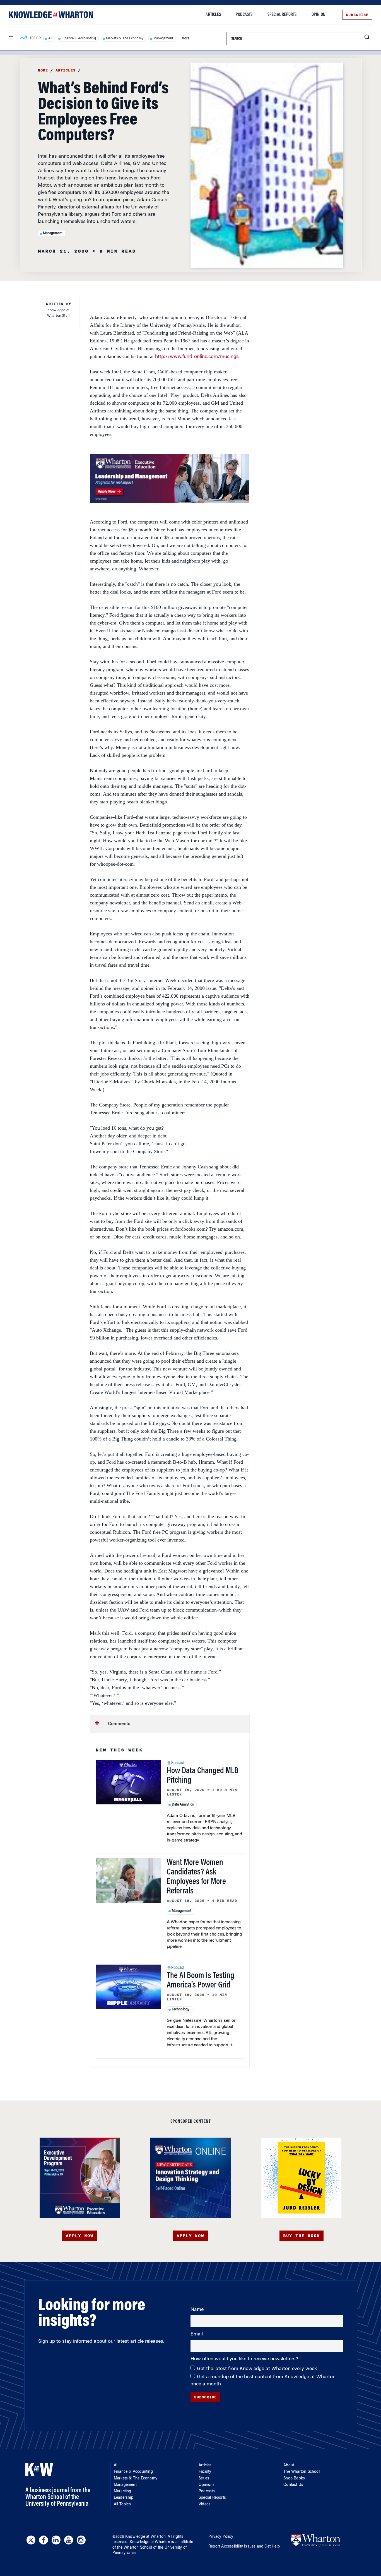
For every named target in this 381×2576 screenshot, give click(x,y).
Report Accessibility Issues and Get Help (244, 2547)
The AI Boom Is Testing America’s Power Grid (201, 1981)
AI (50, 39)
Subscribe (357, 15)
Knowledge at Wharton (145, 2537)
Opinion (318, 15)
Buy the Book (302, 2236)
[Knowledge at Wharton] (51, 15)
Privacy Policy (221, 2537)
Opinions (207, 2485)
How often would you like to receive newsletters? (245, 2359)
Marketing (123, 2491)
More (185, 39)
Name (197, 2310)
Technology (181, 2010)
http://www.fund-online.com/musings (197, 357)
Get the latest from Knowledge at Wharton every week (257, 2369)
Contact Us (293, 2485)
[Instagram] (81, 2540)
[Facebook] (44, 2540)
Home (43, 70)
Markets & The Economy (125, 39)
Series (204, 2479)
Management (163, 39)
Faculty (205, 2472)
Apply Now (80, 2236)
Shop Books (294, 2479)
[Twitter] (31, 2540)
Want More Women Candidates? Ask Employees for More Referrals (196, 1877)
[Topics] (23, 39)
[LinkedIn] (56, 2540)
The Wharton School (302, 2472)
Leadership (124, 2498)
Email (197, 2334)
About (289, 2465)
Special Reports (282, 15)
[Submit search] (367, 37)
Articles (213, 15)
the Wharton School (134, 2548)
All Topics (122, 2505)
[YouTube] (69, 2540)
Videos (205, 2505)
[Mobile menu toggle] (11, 38)
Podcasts (244, 15)
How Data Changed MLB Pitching (203, 1776)
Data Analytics (183, 1805)
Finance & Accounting (79, 39)
